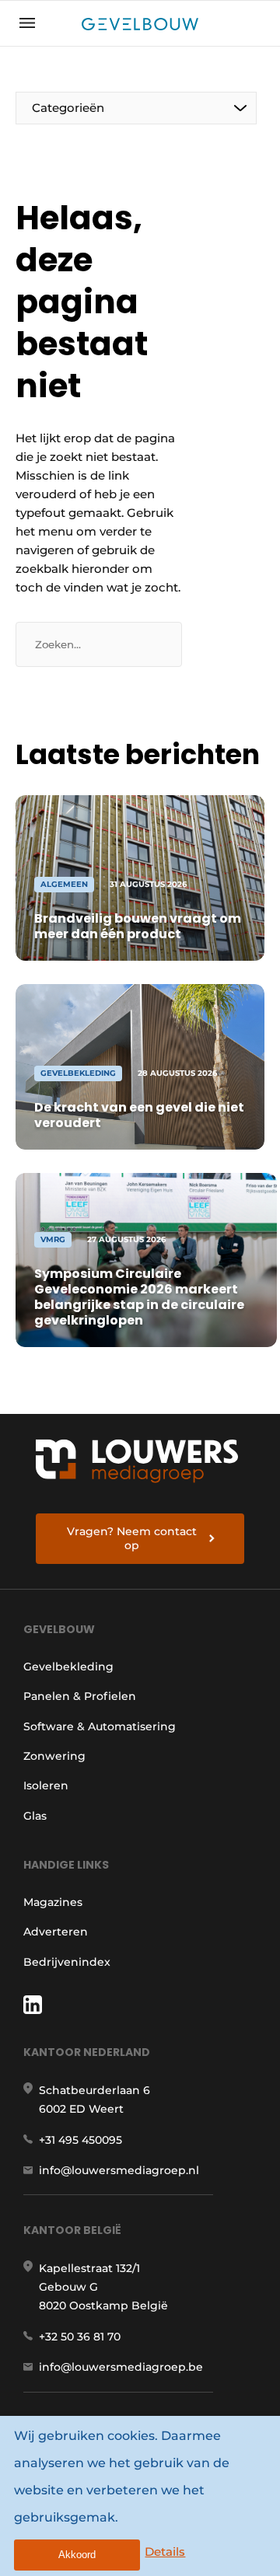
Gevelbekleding (68, 1667)
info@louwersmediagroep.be (121, 2367)
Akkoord (77, 2555)
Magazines (53, 1902)
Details (165, 2552)
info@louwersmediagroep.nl (119, 2170)
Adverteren (56, 1932)
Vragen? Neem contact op (132, 1538)
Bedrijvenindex (67, 1962)
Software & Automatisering (100, 1726)
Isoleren (46, 1785)
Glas (35, 1816)
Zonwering (54, 1756)
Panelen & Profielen (80, 1696)
